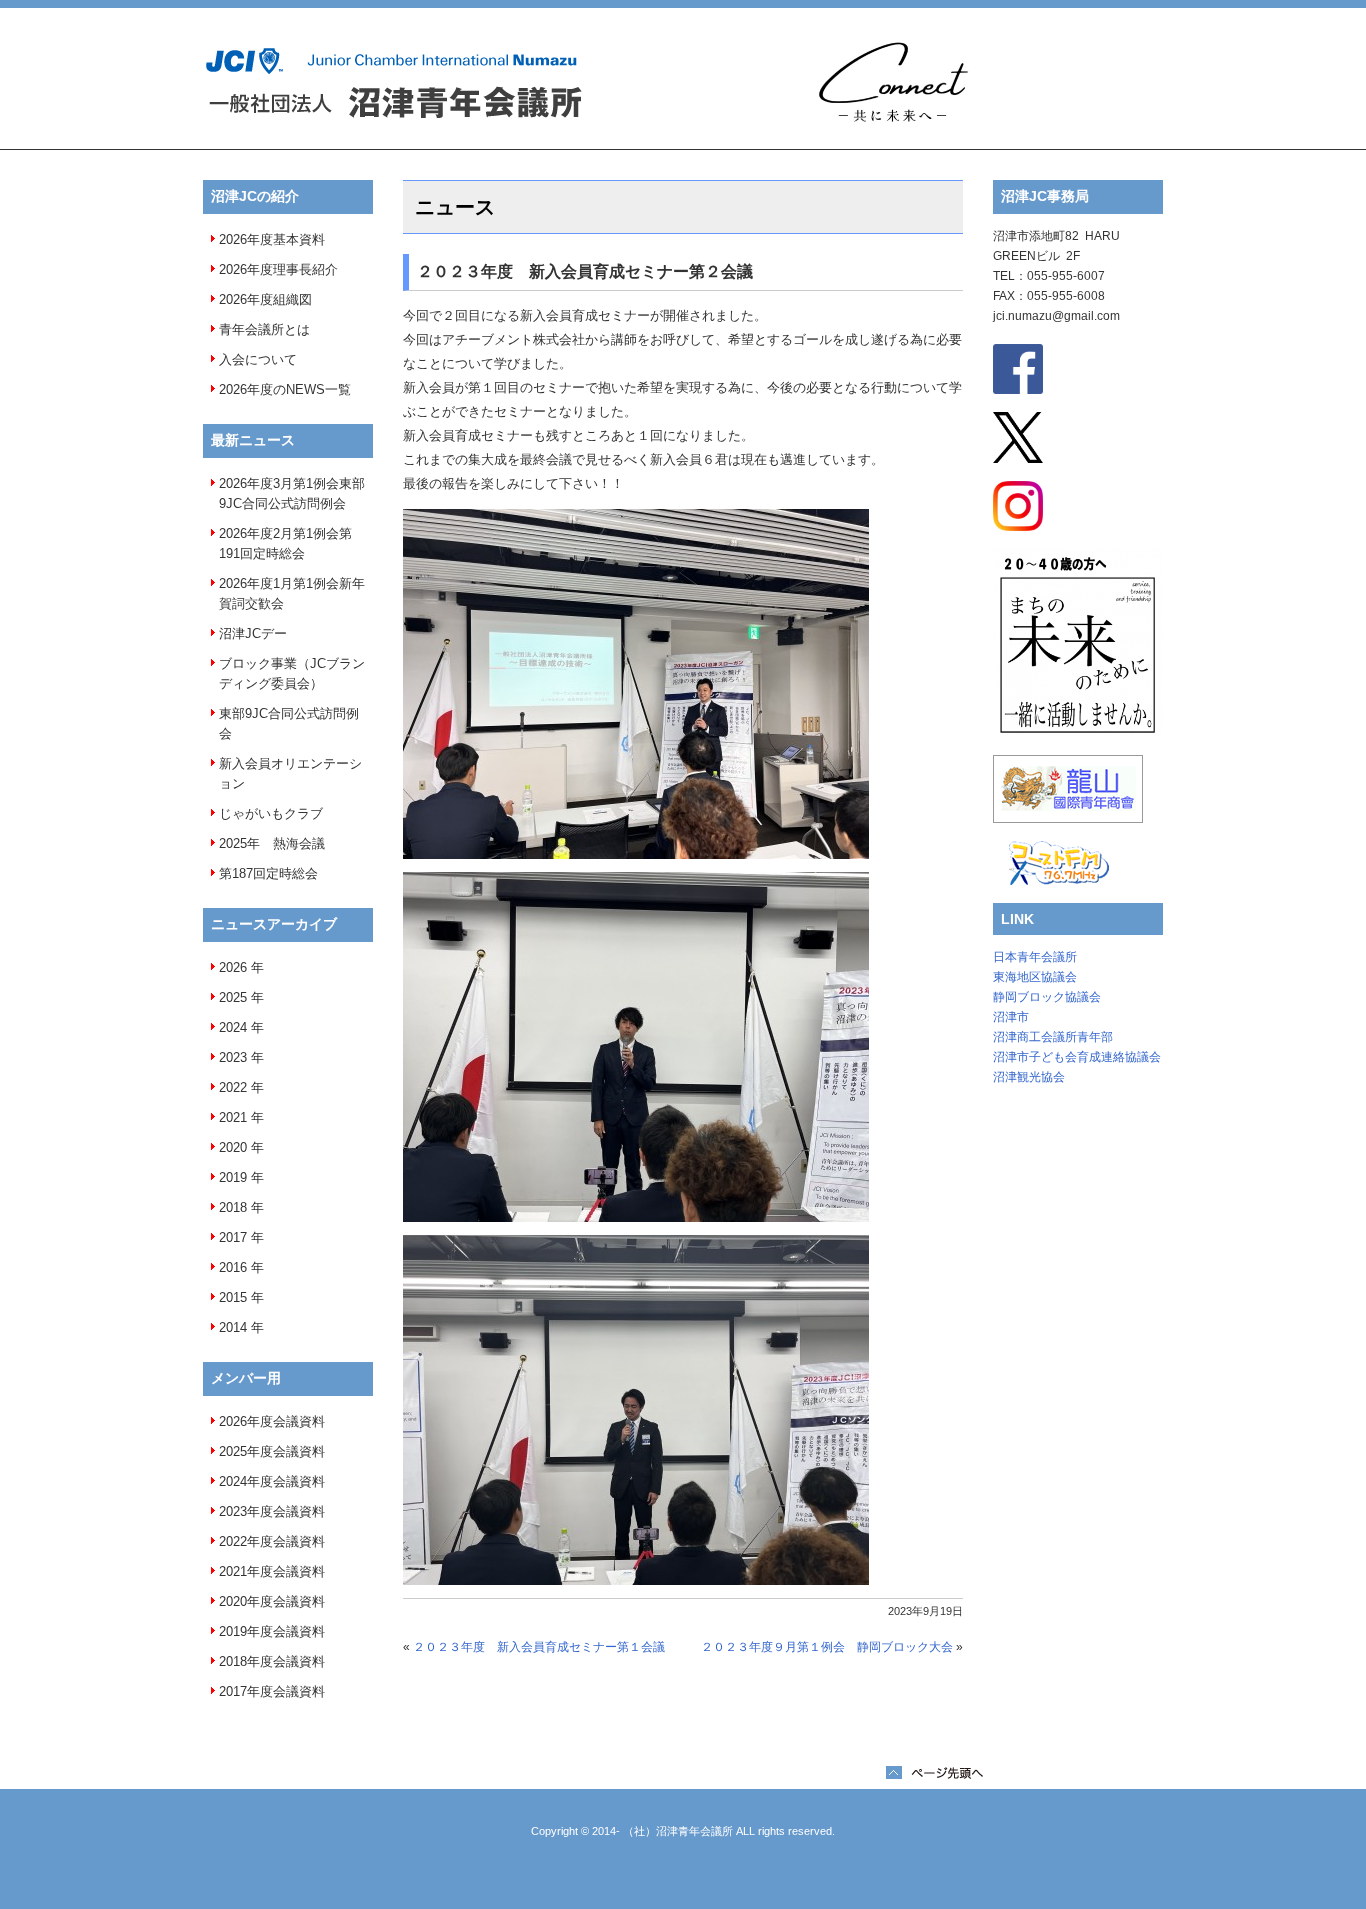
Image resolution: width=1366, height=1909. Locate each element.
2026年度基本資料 (272, 239)
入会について (258, 359)
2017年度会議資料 (272, 1691)
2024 (233, 1027)
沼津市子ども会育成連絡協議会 (1077, 1057)
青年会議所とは (264, 329)
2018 (233, 1207)
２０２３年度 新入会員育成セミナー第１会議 (539, 1647)
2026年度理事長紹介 (278, 269)
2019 (233, 1177)
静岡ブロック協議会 (1047, 997)
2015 (233, 1297)
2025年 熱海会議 (272, 843)
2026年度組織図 (265, 299)
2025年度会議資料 (272, 1451)
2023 (233, 1057)
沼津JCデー (253, 633)
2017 (233, 1237)
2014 (233, 1327)
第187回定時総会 (268, 873)
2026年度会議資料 (272, 1421)
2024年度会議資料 (272, 1481)
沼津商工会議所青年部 (1053, 1037)
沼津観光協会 (1029, 1077)
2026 (233, 967)
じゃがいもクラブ (271, 813)
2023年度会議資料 (272, 1511)
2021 (233, 1117)
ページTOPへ (934, 1772)
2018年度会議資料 (272, 1661)
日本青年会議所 (1035, 957)
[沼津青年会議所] (393, 83)
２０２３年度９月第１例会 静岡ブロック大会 (827, 1647)
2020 (233, 1147)
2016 (233, 1267)
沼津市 (1011, 1017)
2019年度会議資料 (272, 1631)
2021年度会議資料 (272, 1571)
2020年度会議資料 (272, 1601)
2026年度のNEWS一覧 (285, 389)
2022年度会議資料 (272, 1541)
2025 (233, 997)
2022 (233, 1087)
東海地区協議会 (1035, 977)
